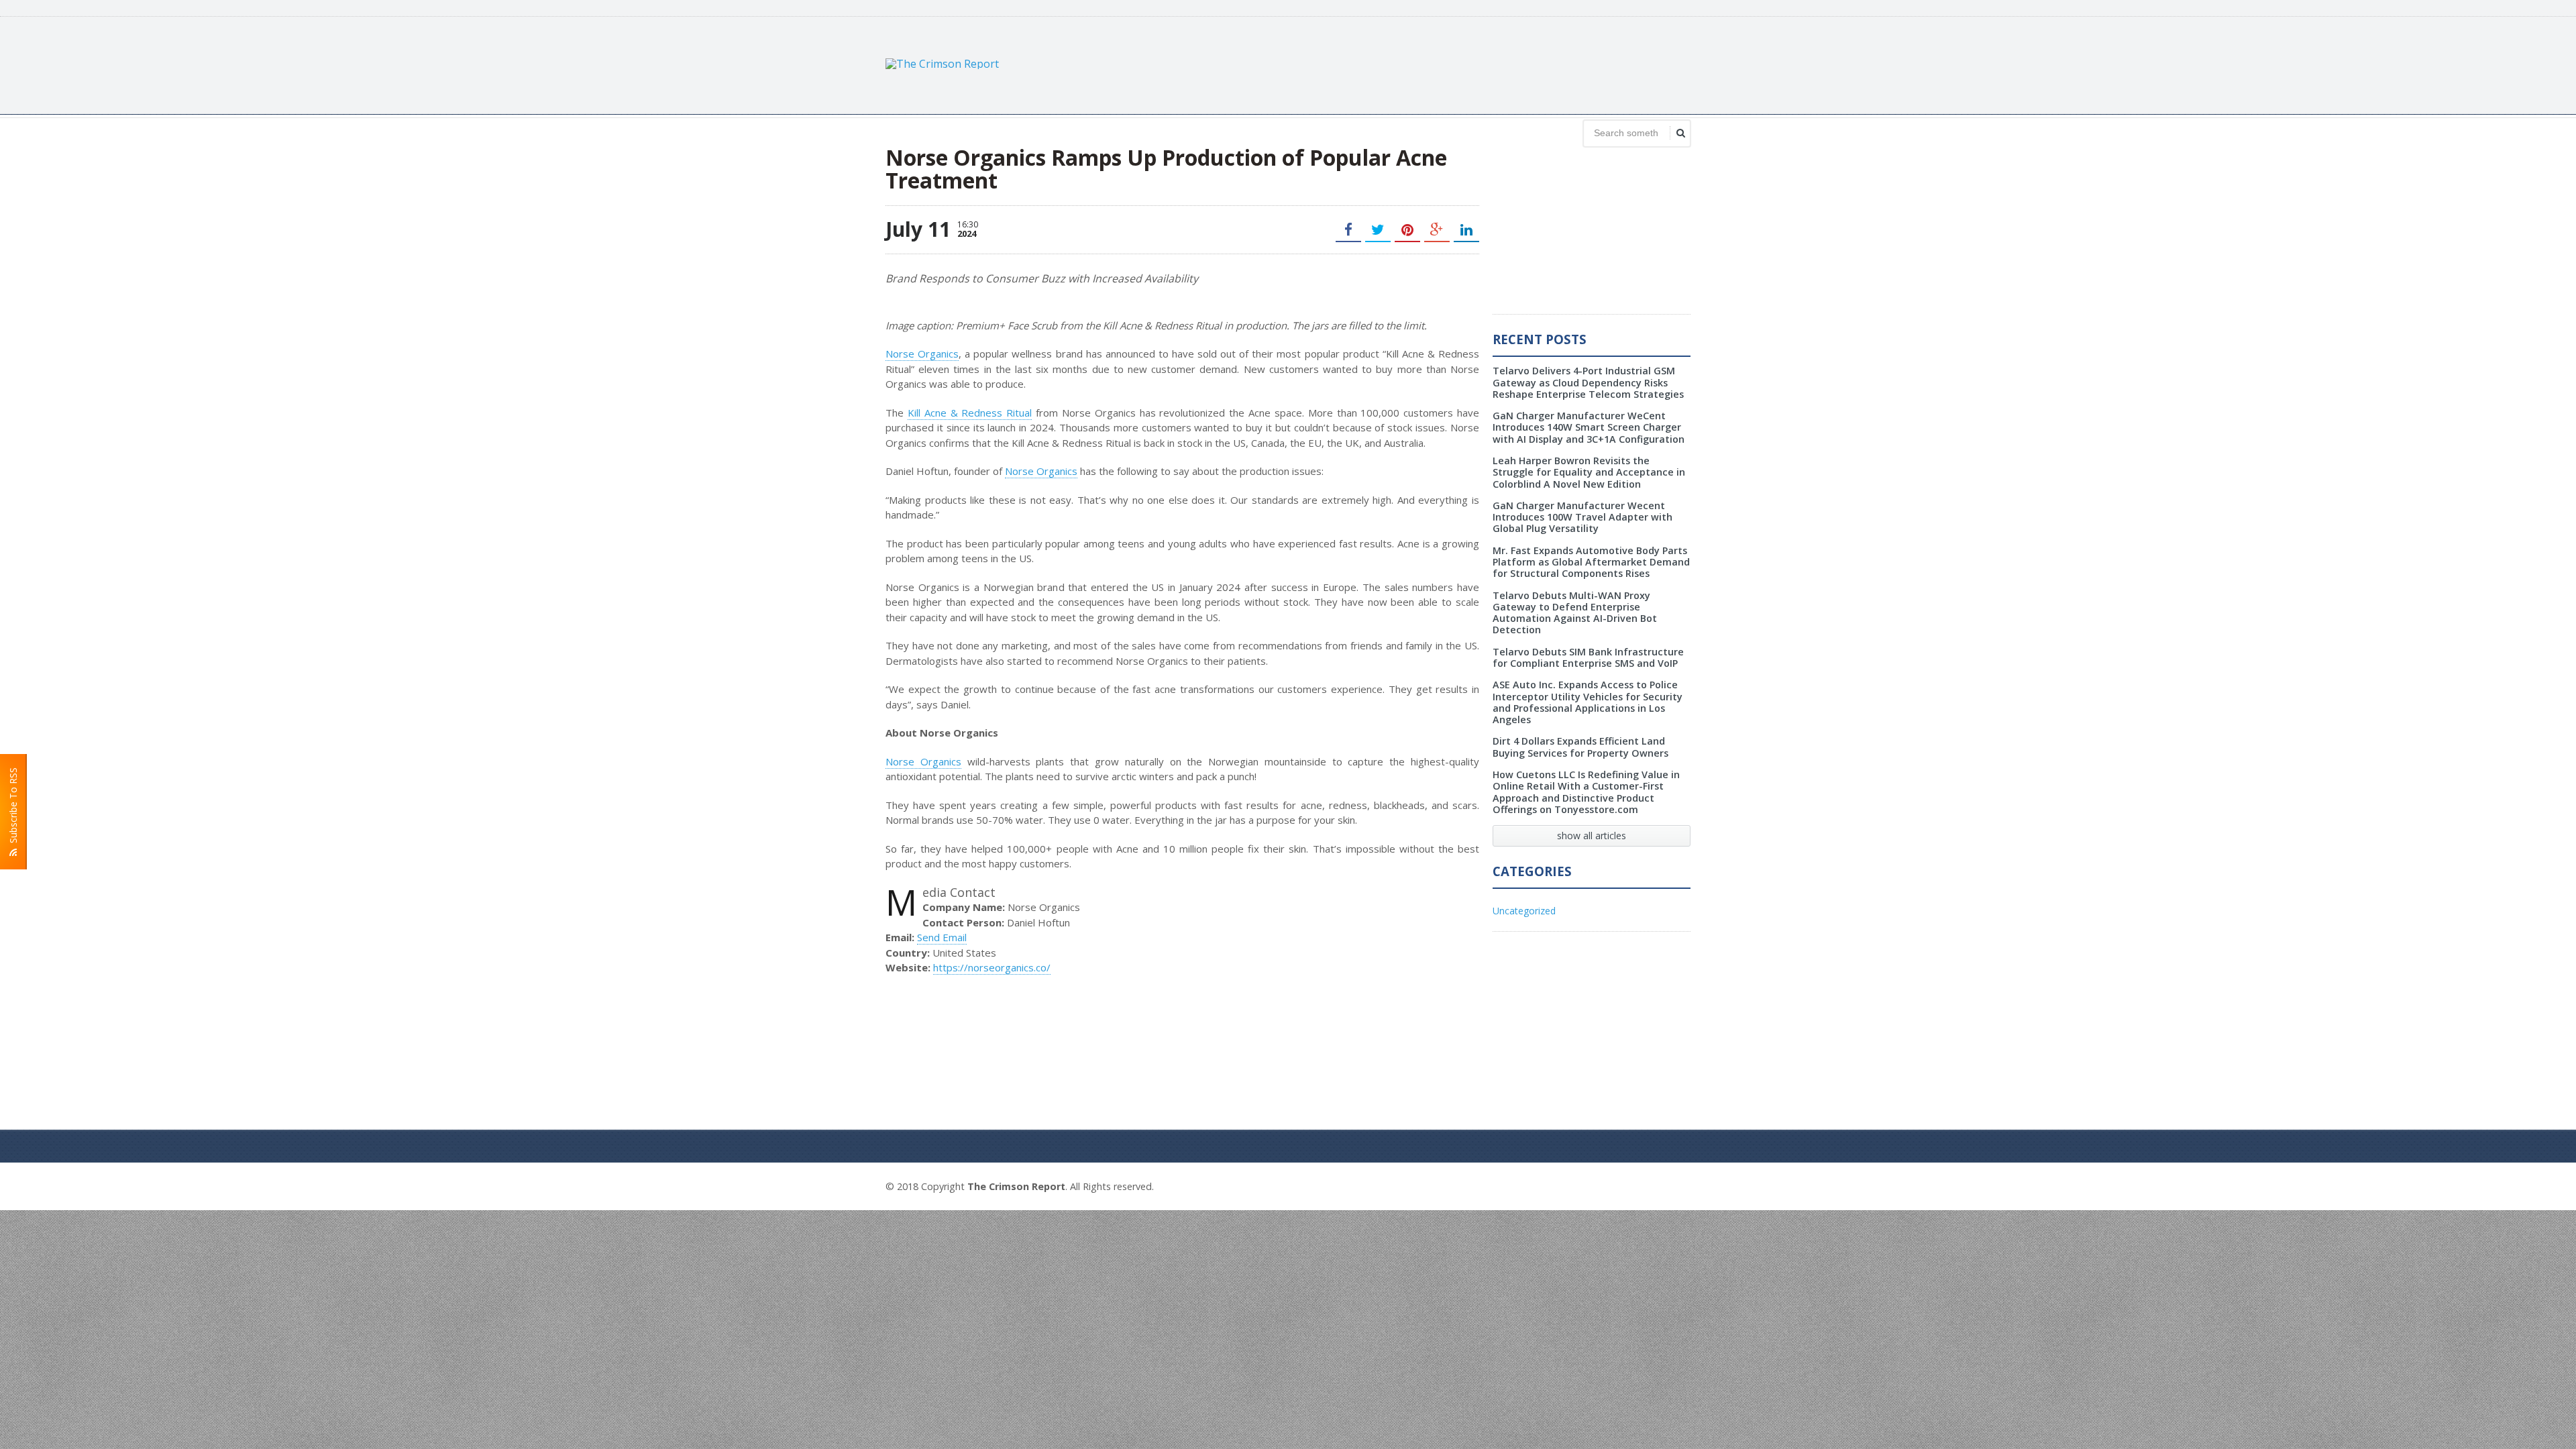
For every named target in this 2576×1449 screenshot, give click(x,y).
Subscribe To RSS (13, 808)
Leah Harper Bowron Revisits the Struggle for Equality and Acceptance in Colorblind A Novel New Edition (1589, 472)
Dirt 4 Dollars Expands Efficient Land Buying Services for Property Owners (1580, 747)
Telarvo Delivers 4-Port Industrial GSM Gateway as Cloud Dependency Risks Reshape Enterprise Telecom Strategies (1588, 382)
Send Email (942, 937)
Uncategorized (1524, 911)
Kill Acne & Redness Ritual (970, 413)
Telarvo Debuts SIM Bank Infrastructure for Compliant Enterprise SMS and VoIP (1588, 657)
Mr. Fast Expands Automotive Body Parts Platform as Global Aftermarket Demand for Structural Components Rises (1591, 562)
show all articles (1592, 836)
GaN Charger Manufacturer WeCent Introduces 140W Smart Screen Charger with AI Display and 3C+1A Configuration (1589, 427)
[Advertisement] (1446, 64)
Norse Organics (922, 354)
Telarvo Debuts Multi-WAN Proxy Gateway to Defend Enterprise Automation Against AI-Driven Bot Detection (1575, 613)
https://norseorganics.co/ (992, 967)
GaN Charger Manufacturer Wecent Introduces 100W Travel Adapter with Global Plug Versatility (1582, 517)
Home (1675, 1185)
